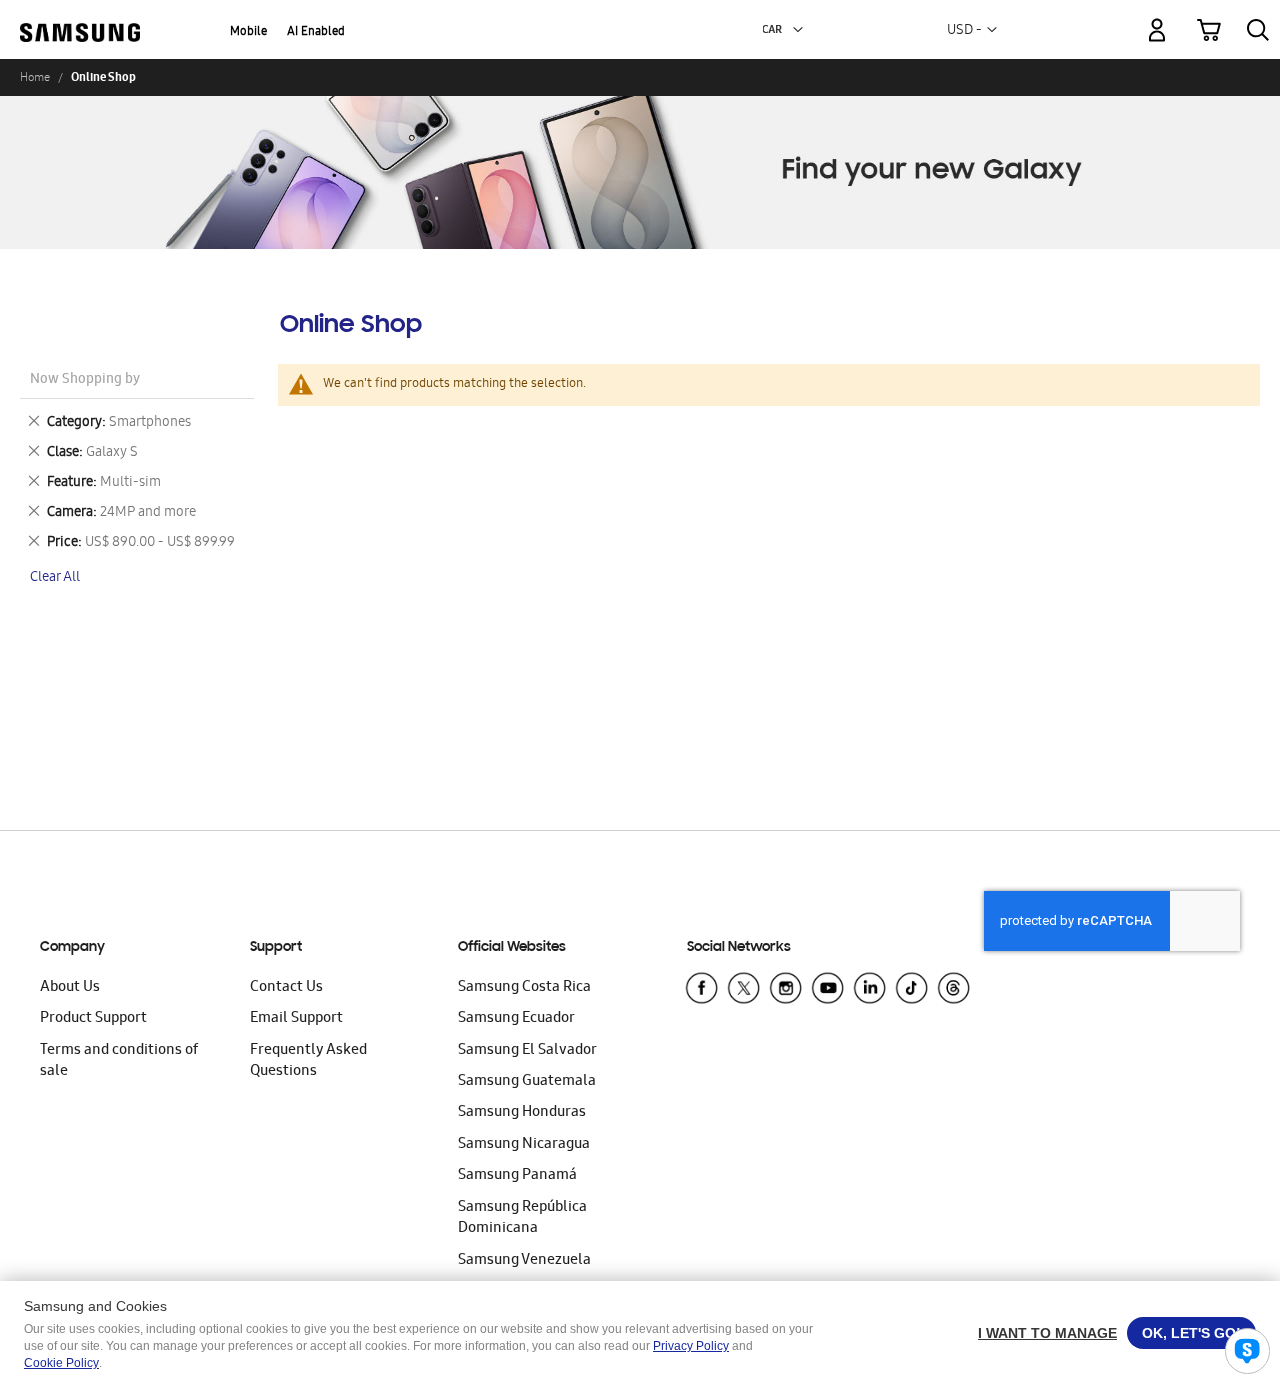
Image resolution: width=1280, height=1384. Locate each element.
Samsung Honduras (522, 1113)
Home (35, 77)
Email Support (296, 1019)
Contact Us (286, 988)
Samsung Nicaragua (524, 1145)
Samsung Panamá (517, 1176)
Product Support (93, 1019)
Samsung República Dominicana (522, 1218)
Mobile (248, 32)
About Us (70, 988)
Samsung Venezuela (524, 1261)
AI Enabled (316, 32)
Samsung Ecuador (516, 1019)
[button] (798, 30)
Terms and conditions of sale (119, 1061)
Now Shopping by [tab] (85, 380)
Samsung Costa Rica (524, 988)
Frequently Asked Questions (308, 1061)
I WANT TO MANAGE (1047, 1333)
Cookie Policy (61, 1363)
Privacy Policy (691, 1346)
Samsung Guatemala (527, 1082)
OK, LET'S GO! (1191, 1333)
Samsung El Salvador (527, 1051)
